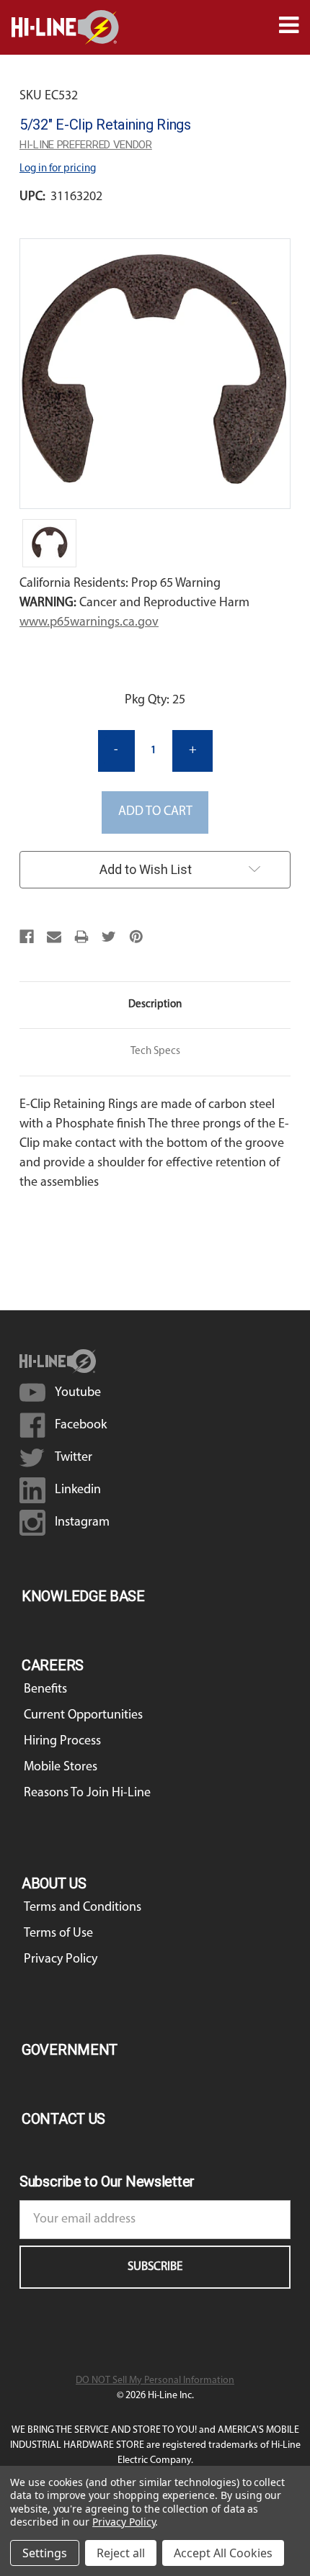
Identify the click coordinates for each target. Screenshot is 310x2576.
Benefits (45, 1690)
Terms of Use (58, 1934)
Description (155, 1005)
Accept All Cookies (223, 2553)
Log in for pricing (58, 169)
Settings (45, 2553)
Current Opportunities (83, 1716)
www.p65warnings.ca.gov (89, 623)
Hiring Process (62, 1742)
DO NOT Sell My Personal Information (155, 2381)
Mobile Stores (61, 1767)
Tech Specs (155, 1051)
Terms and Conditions (83, 1908)
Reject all (121, 2553)
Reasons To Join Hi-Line (87, 1793)
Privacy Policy (61, 1960)
